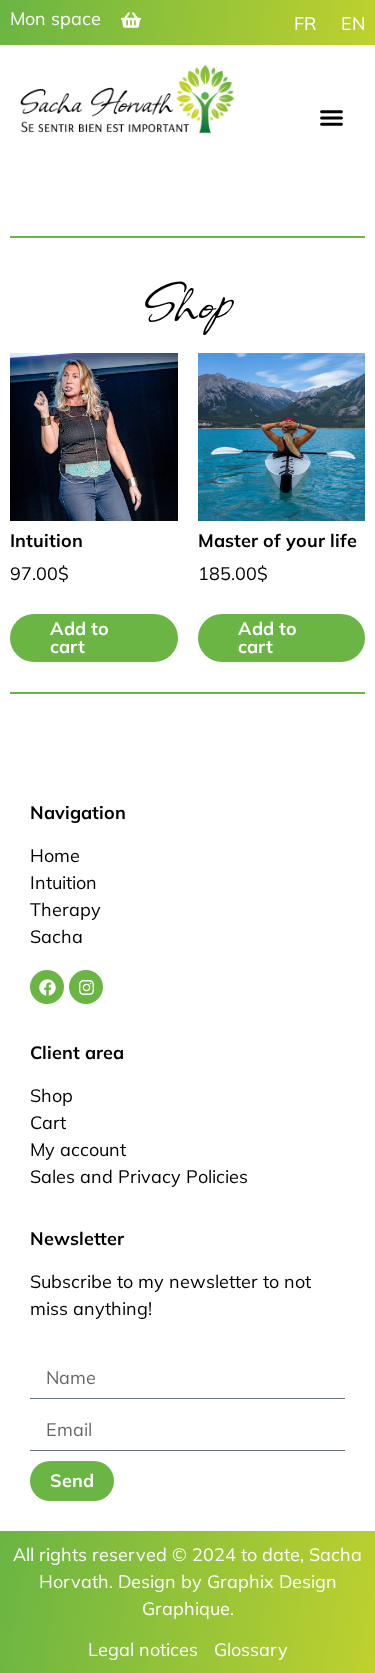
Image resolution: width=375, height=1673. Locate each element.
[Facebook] (47, 987)
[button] (332, 118)
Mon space (55, 18)
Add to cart (79, 637)
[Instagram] (86, 987)
